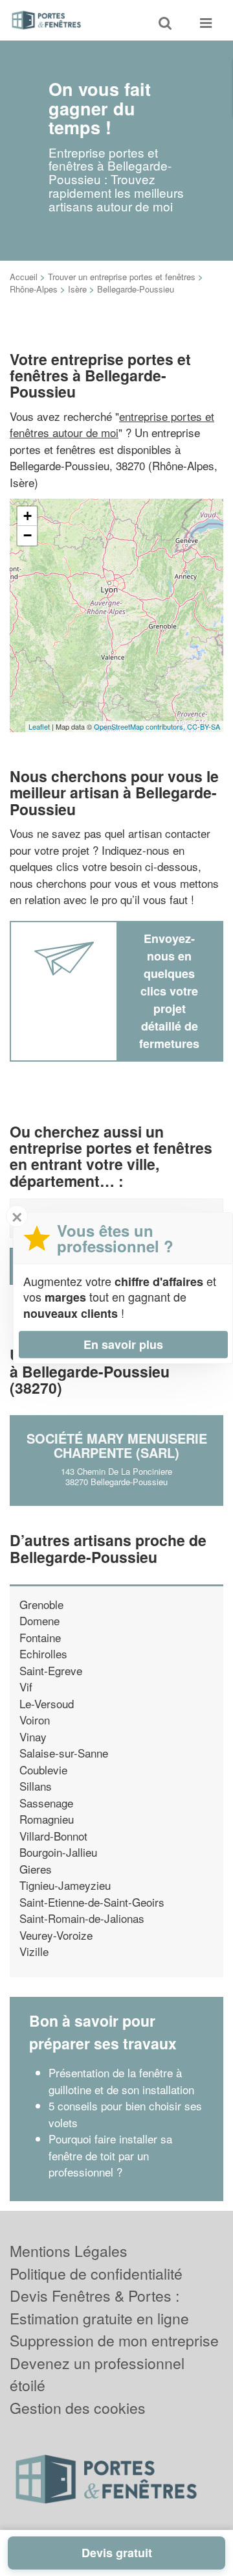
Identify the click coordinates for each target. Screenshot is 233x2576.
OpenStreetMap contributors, (140, 726)
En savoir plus (123, 1344)
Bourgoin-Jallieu (58, 1852)
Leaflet (39, 726)
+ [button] (28, 516)
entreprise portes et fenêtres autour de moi (112, 424)
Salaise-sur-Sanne (64, 1753)
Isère (77, 289)
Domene (39, 1620)
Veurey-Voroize (56, 1935)
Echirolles (43, 1653)
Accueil (24, 277)
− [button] (28, 535)
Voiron (35, 1720)
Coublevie (43, 1770)
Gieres (36, 1869)
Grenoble (41, 1604)
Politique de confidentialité (96, 2273)
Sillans (36, 1786)
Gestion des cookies (78, 2408)
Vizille (34, 1951)
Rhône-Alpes (34, 289)
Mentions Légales (69, 2251)
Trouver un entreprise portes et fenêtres (122, 277)
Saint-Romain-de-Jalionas (82, 1918)
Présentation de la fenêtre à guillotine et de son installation (121, 2081)
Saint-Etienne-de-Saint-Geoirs (92, 1902)
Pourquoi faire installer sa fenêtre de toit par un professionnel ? (110, 2155)
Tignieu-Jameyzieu (65, 1885)
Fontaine (40, 1637)
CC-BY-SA (204, 726)
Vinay (33, 1736)
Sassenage (46, 1803)
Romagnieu (47, 1819)
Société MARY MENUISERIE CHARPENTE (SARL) (117, 1445)
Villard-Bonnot (53, 1836)
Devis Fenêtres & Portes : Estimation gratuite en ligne (99, 2307)
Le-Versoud (47, 1703)
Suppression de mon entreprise (114, 2340)
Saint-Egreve (51, 1670)
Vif (26, 1687)
